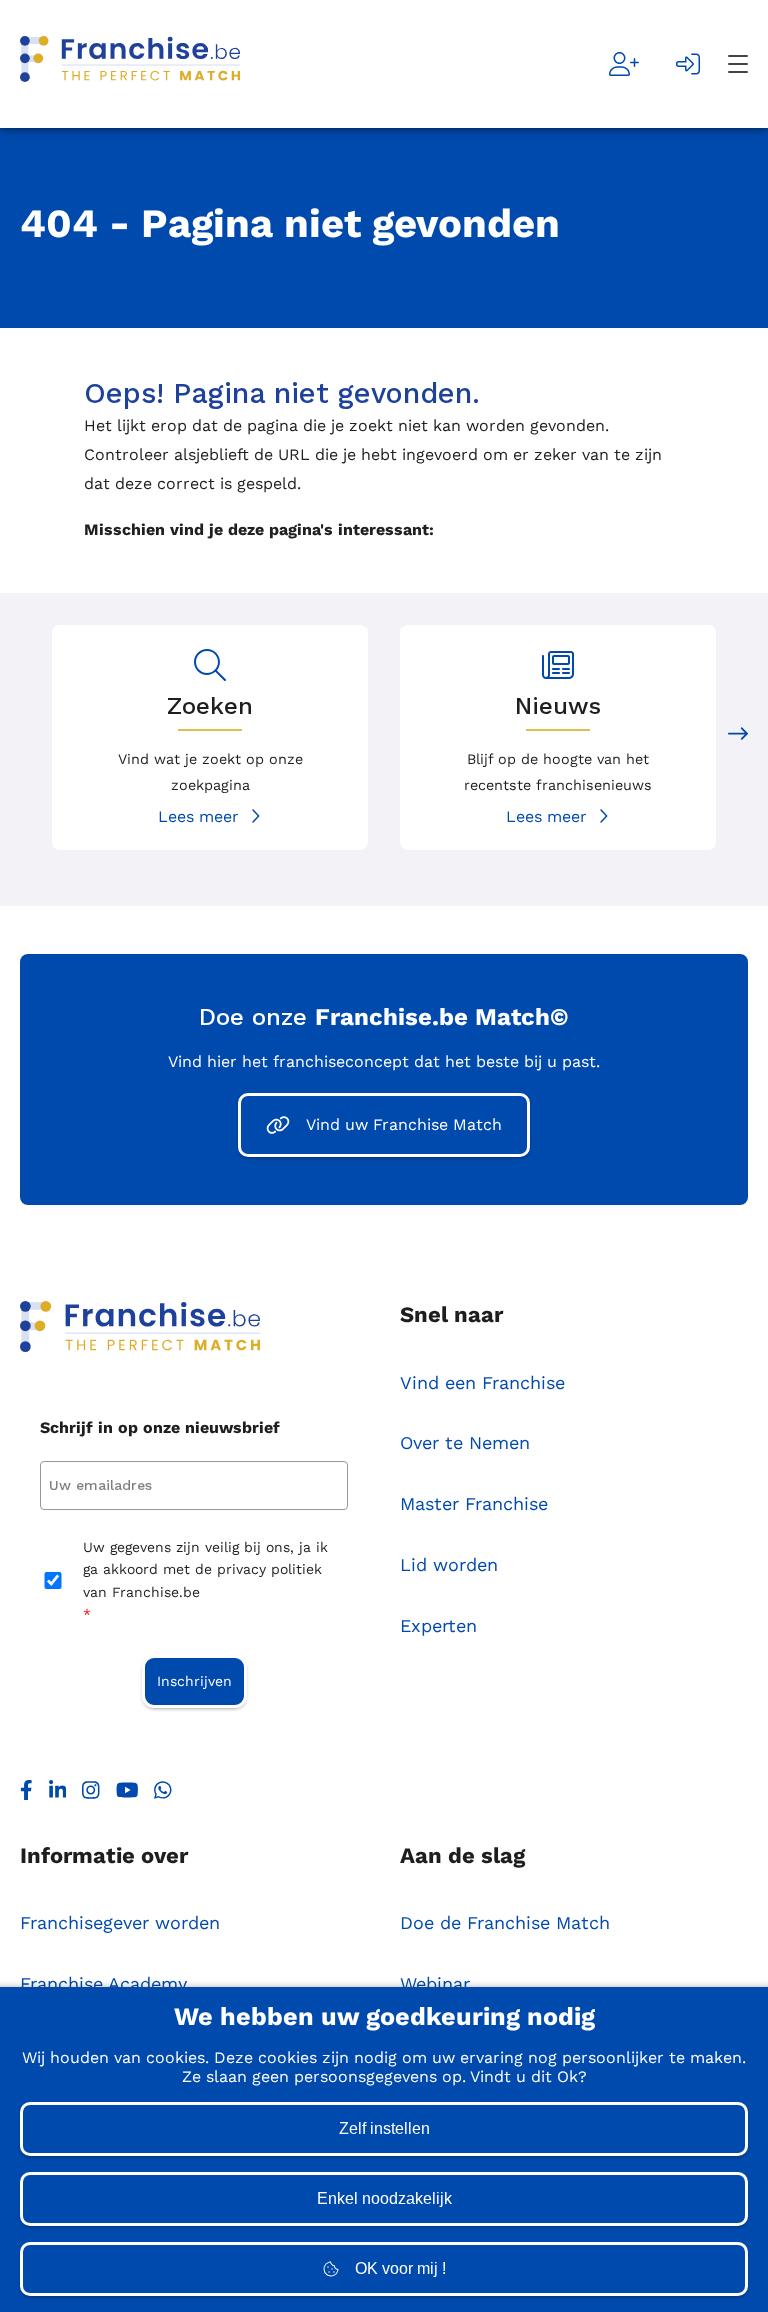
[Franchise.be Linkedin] (58, 1795)
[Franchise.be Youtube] (127, 1795)
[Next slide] (738, 737)
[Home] (130, 64)
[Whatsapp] (163, 1795)
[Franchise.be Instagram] (91, 1795)
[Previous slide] (30, 737)
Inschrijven (194, 1681)
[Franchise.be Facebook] (26, 1795)
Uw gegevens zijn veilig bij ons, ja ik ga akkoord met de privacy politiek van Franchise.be (205, 1580)
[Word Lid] (624, 64)
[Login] (688, 64)
